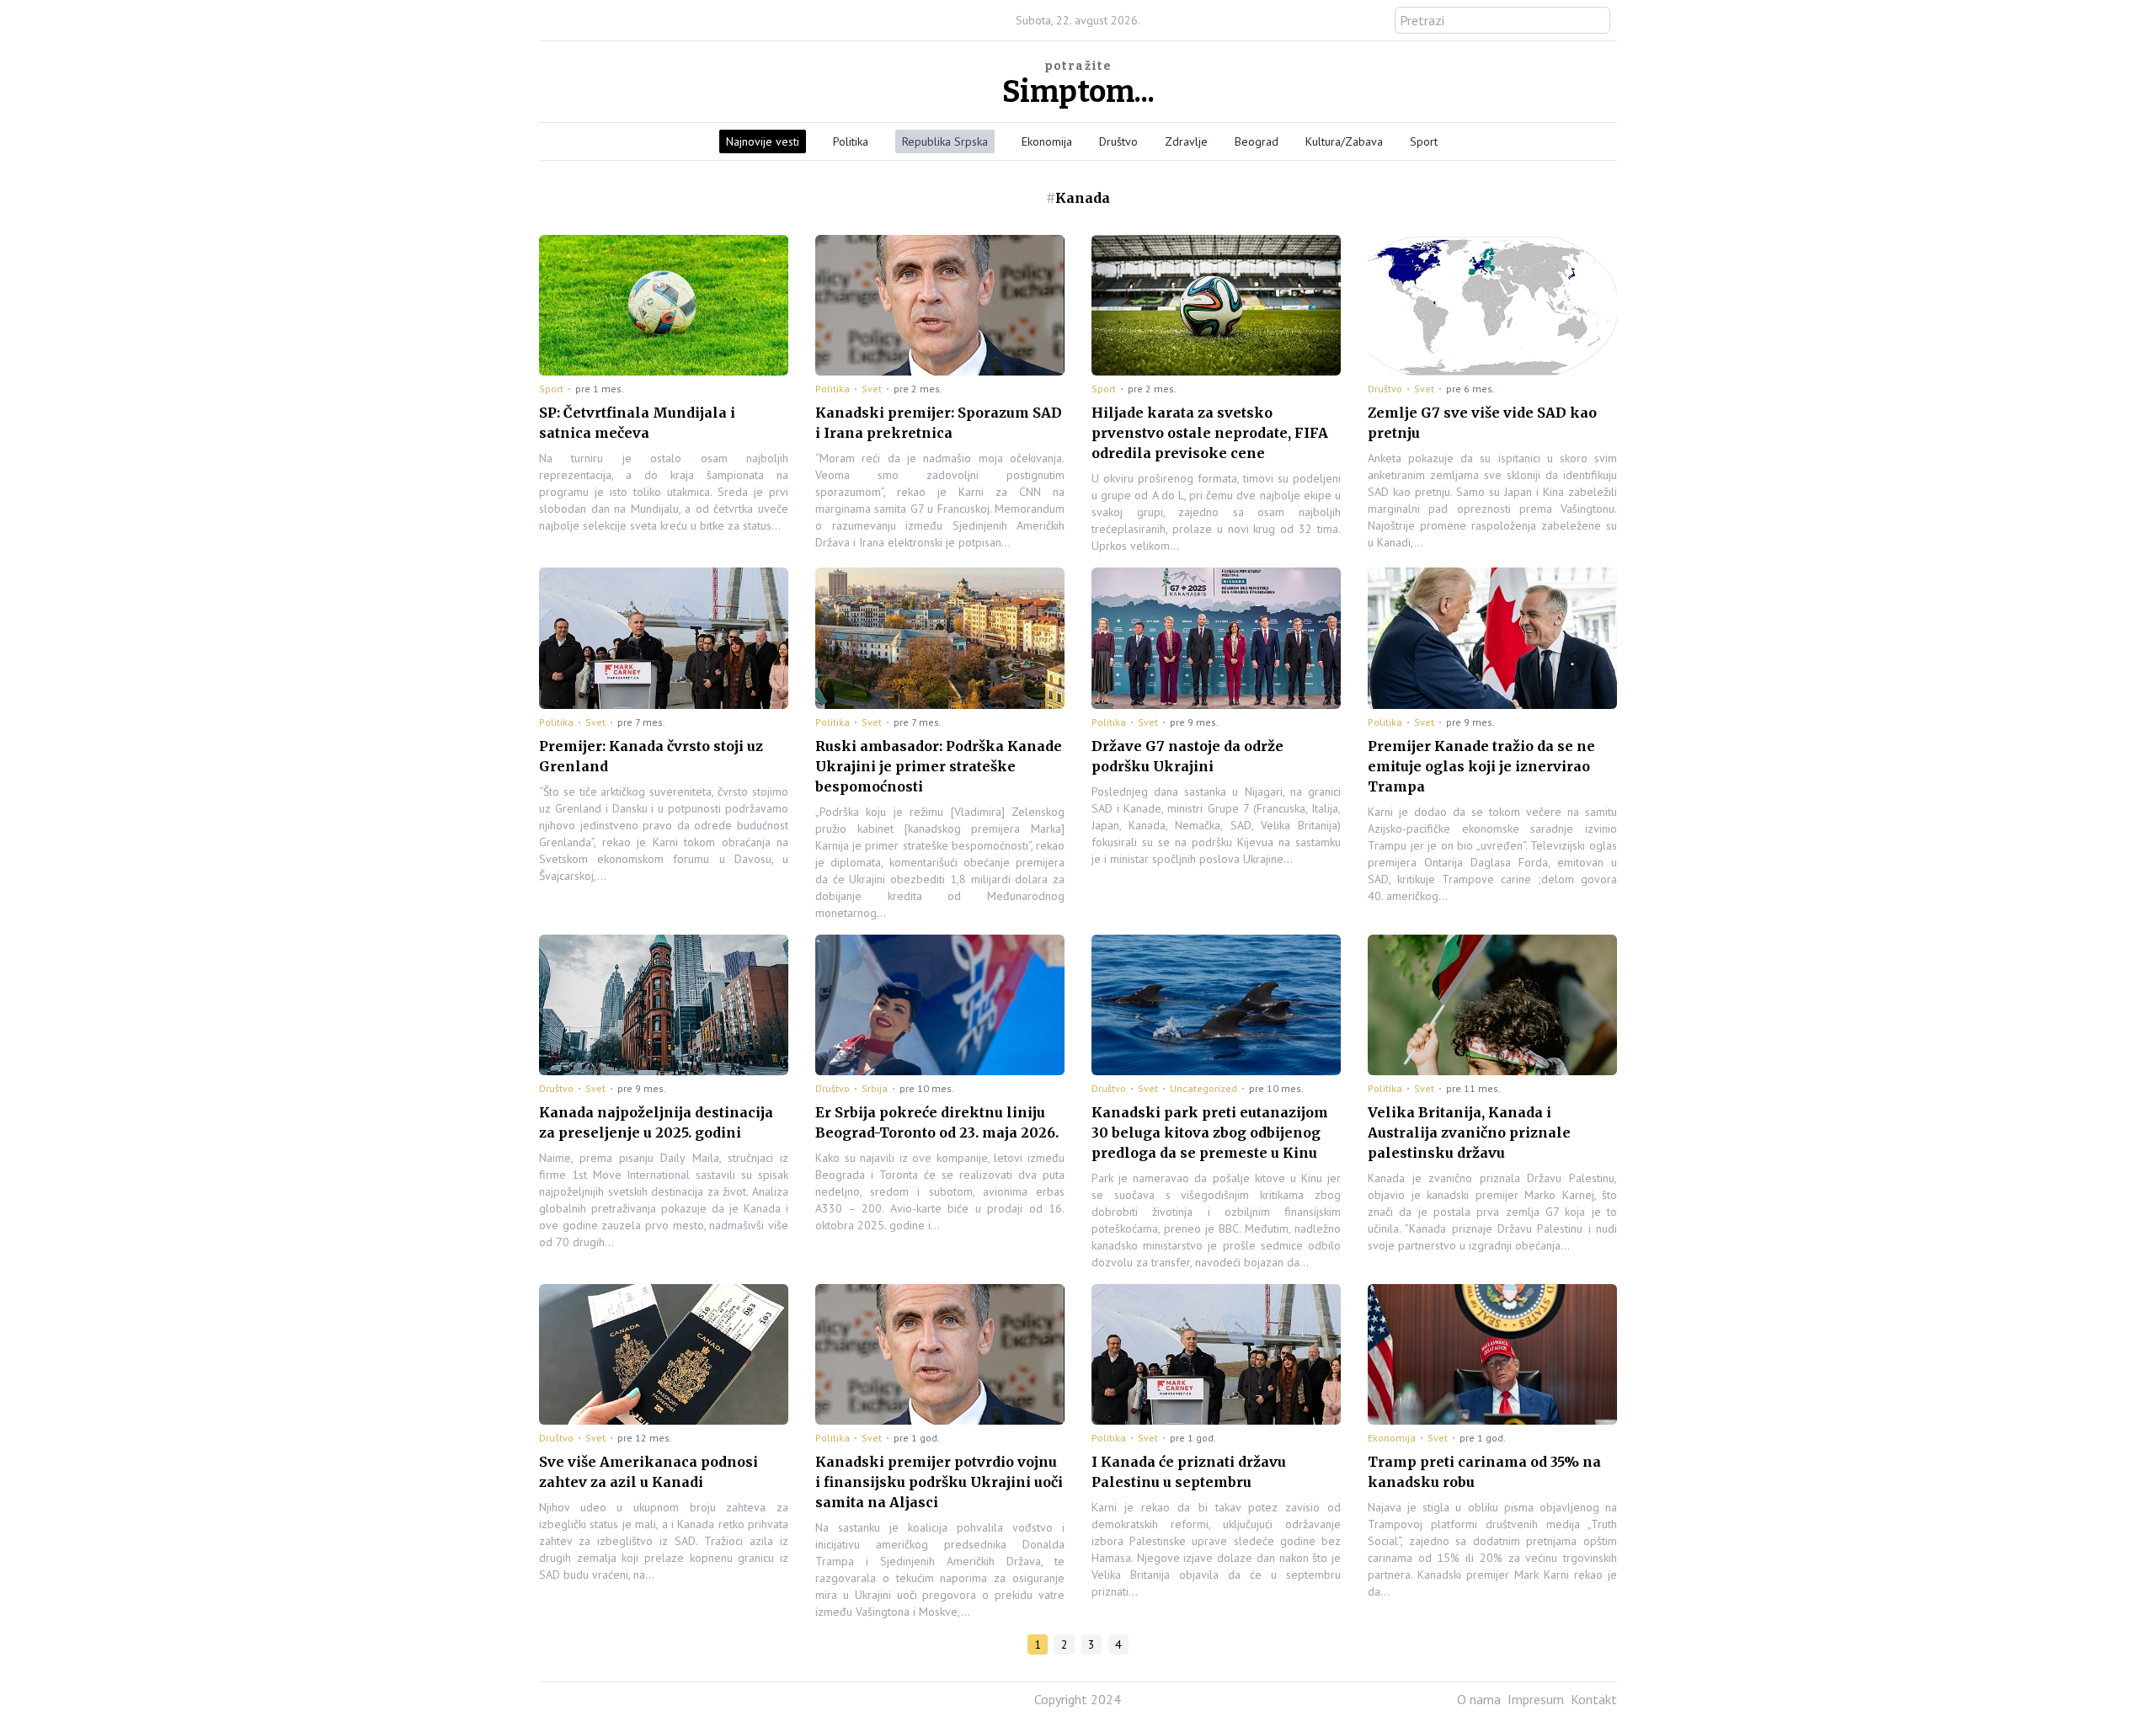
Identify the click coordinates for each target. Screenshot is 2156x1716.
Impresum (1536, 1699)
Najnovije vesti (763, 141)
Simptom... (1078, 92)
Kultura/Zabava (1344, 141)
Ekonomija (1047, 141)
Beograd (1257, 141)
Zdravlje (1186, 141)
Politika (851, 141)
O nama (1479, 1699)
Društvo (1118, 141)
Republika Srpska (945, 141)
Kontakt (1594, 1699)
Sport (1424, 141)
